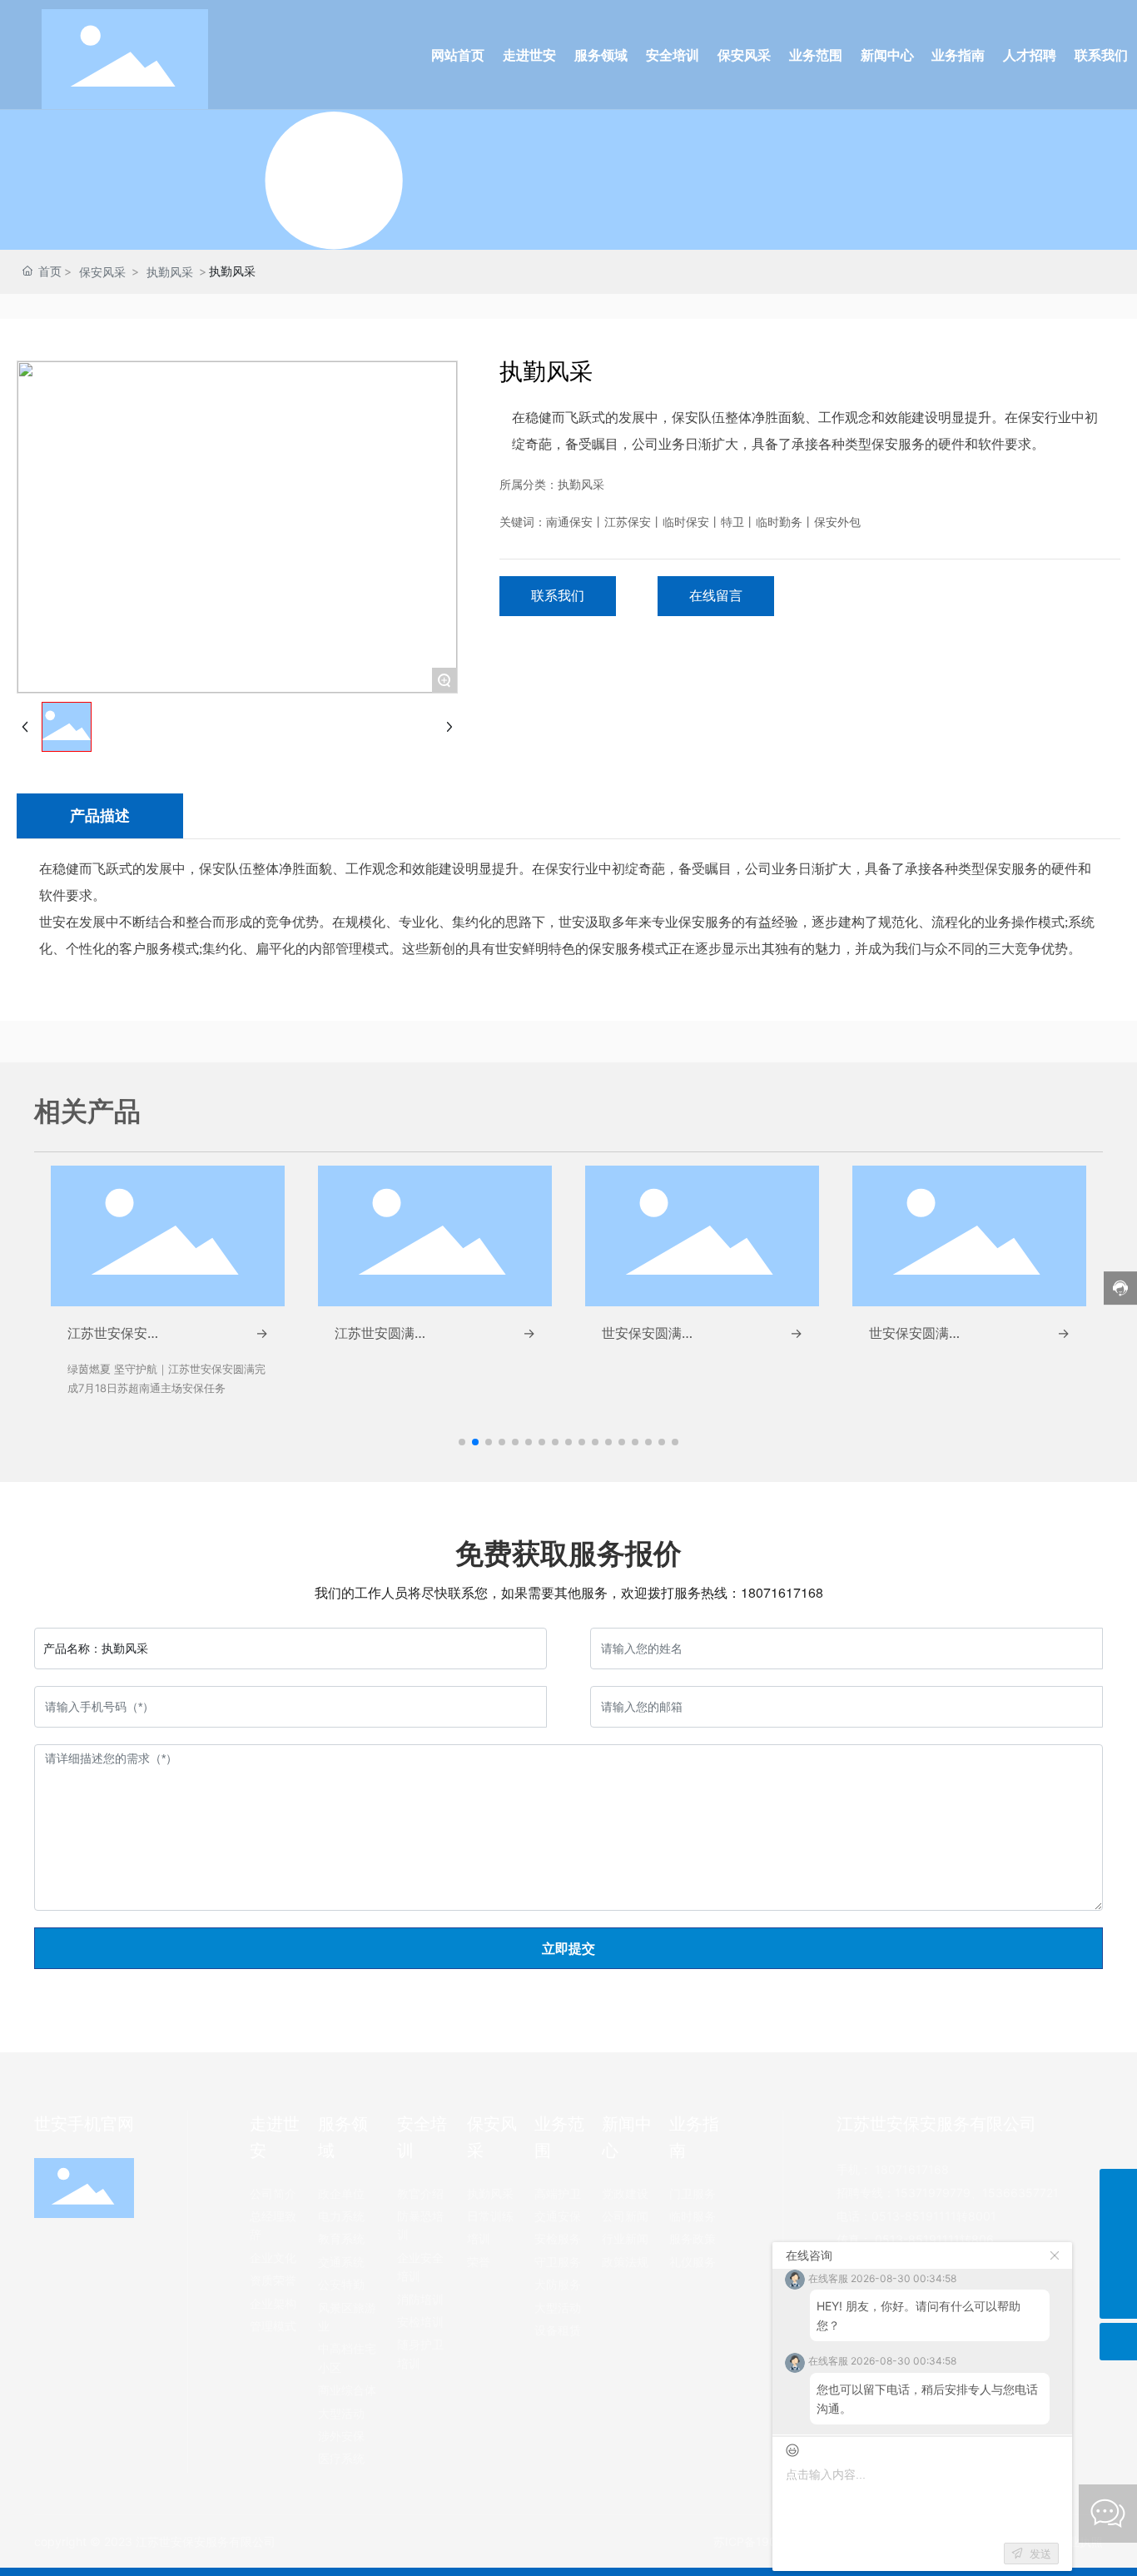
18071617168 (782, 1592)
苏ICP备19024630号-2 (775, 2541)
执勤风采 (170, 272)
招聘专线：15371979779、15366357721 (948, 2193)
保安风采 (102, 272)
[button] (462, 1442)
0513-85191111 (914, 2216)
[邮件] (1118, 2263)
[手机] (1118, 2188)
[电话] (1118, 2225)
